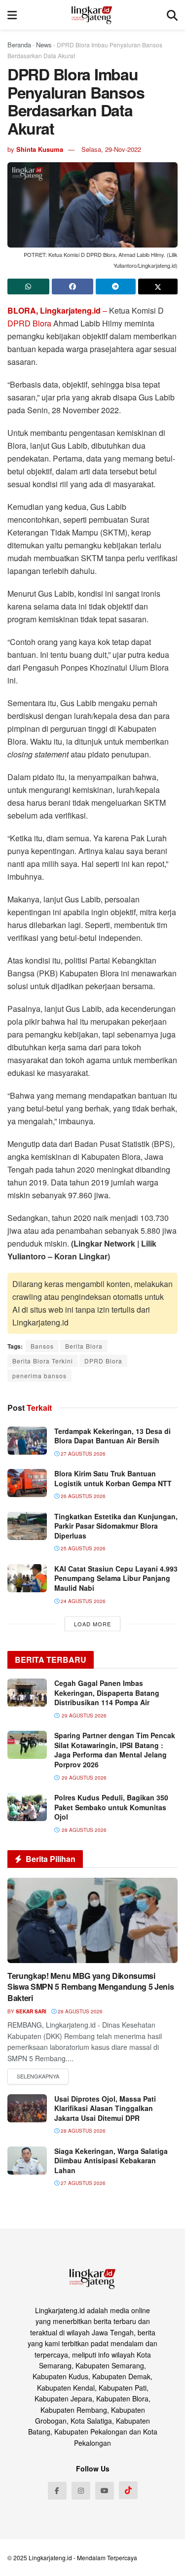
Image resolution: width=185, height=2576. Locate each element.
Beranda (19, 45)
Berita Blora (84, 1346)
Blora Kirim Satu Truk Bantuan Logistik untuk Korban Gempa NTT (113, 1478)
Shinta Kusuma (40, 149)
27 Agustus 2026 (82, 1454)
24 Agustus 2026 (82, 1601)
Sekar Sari (31, 2011)
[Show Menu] (12, 15)
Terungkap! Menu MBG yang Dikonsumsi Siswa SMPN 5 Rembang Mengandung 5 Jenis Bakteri (91, 1987)
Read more (38, 2076)
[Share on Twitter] (158, 286)
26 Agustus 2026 (82, 1496)
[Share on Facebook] (73, 286)
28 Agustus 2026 (79, 2011)
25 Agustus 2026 (82, 1548)
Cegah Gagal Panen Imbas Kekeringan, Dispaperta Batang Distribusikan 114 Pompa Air (107, 1693)
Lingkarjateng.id (50, 2558)
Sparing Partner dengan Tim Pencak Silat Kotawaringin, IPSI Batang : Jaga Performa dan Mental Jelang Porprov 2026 (115, 1750)
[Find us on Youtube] (105, 2491)
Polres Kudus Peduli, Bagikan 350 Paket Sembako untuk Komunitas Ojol (111, 1807)
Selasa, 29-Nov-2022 (111, 149)
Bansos (42, 1346)
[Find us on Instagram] (81, 2491)
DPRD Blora (29, 323)
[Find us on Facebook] (57, 2491)
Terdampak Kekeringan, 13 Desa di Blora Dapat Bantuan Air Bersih (112, 1436)
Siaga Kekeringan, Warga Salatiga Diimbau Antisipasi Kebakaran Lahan (111, 2161)
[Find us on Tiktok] (128, 2490)
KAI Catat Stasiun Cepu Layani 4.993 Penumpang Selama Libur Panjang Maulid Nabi (116, 1578)
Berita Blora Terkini (43, 1361)
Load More (92, 1624)
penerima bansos (39, 1376)
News (44, 45)
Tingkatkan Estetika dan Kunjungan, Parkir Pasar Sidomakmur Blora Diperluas (116, 1526)
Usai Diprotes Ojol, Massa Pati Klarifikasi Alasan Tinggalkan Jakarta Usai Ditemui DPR (105, 2108)
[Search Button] (172, 15)
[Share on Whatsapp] (28, 286)
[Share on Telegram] (116, 286)
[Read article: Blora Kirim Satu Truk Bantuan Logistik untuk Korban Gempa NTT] (27, 1483)
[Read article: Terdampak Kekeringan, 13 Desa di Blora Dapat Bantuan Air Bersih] (27, 1441)
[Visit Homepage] (92, 15)
